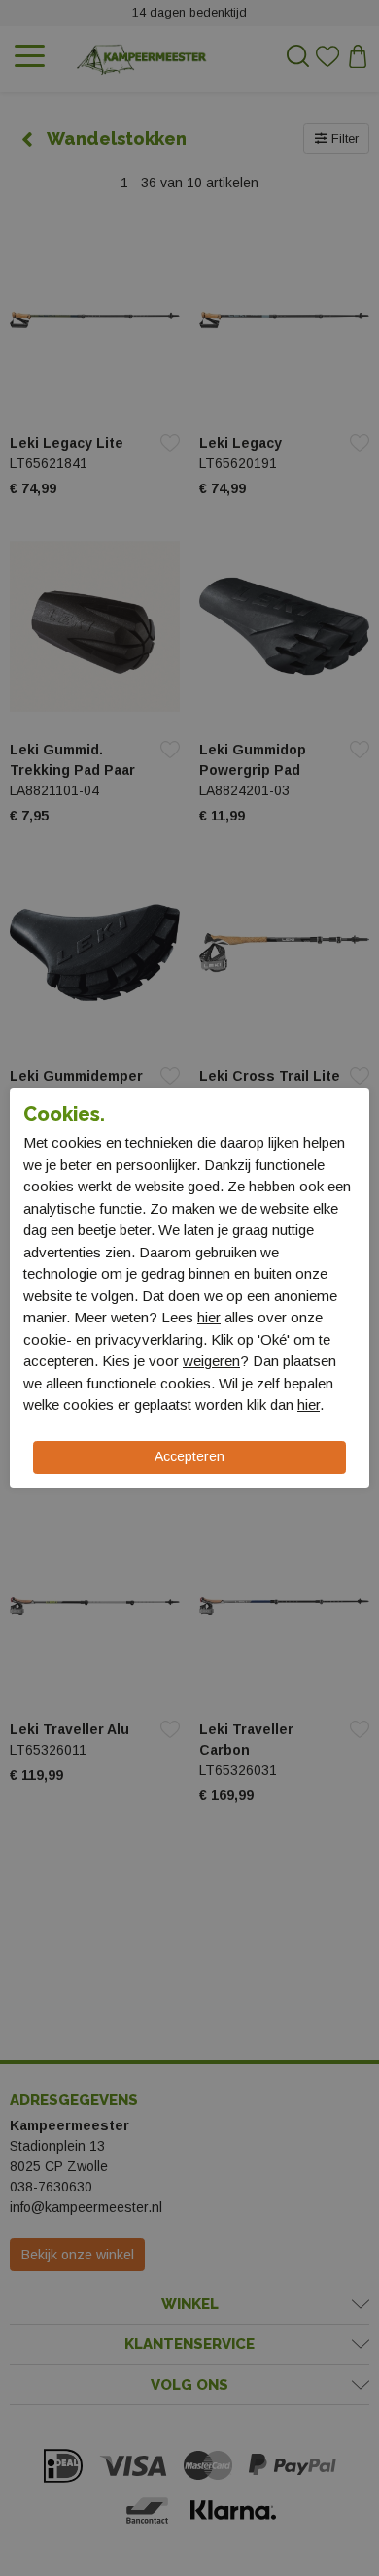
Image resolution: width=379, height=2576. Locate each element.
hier (209, 1317)
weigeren (211, 1361)
